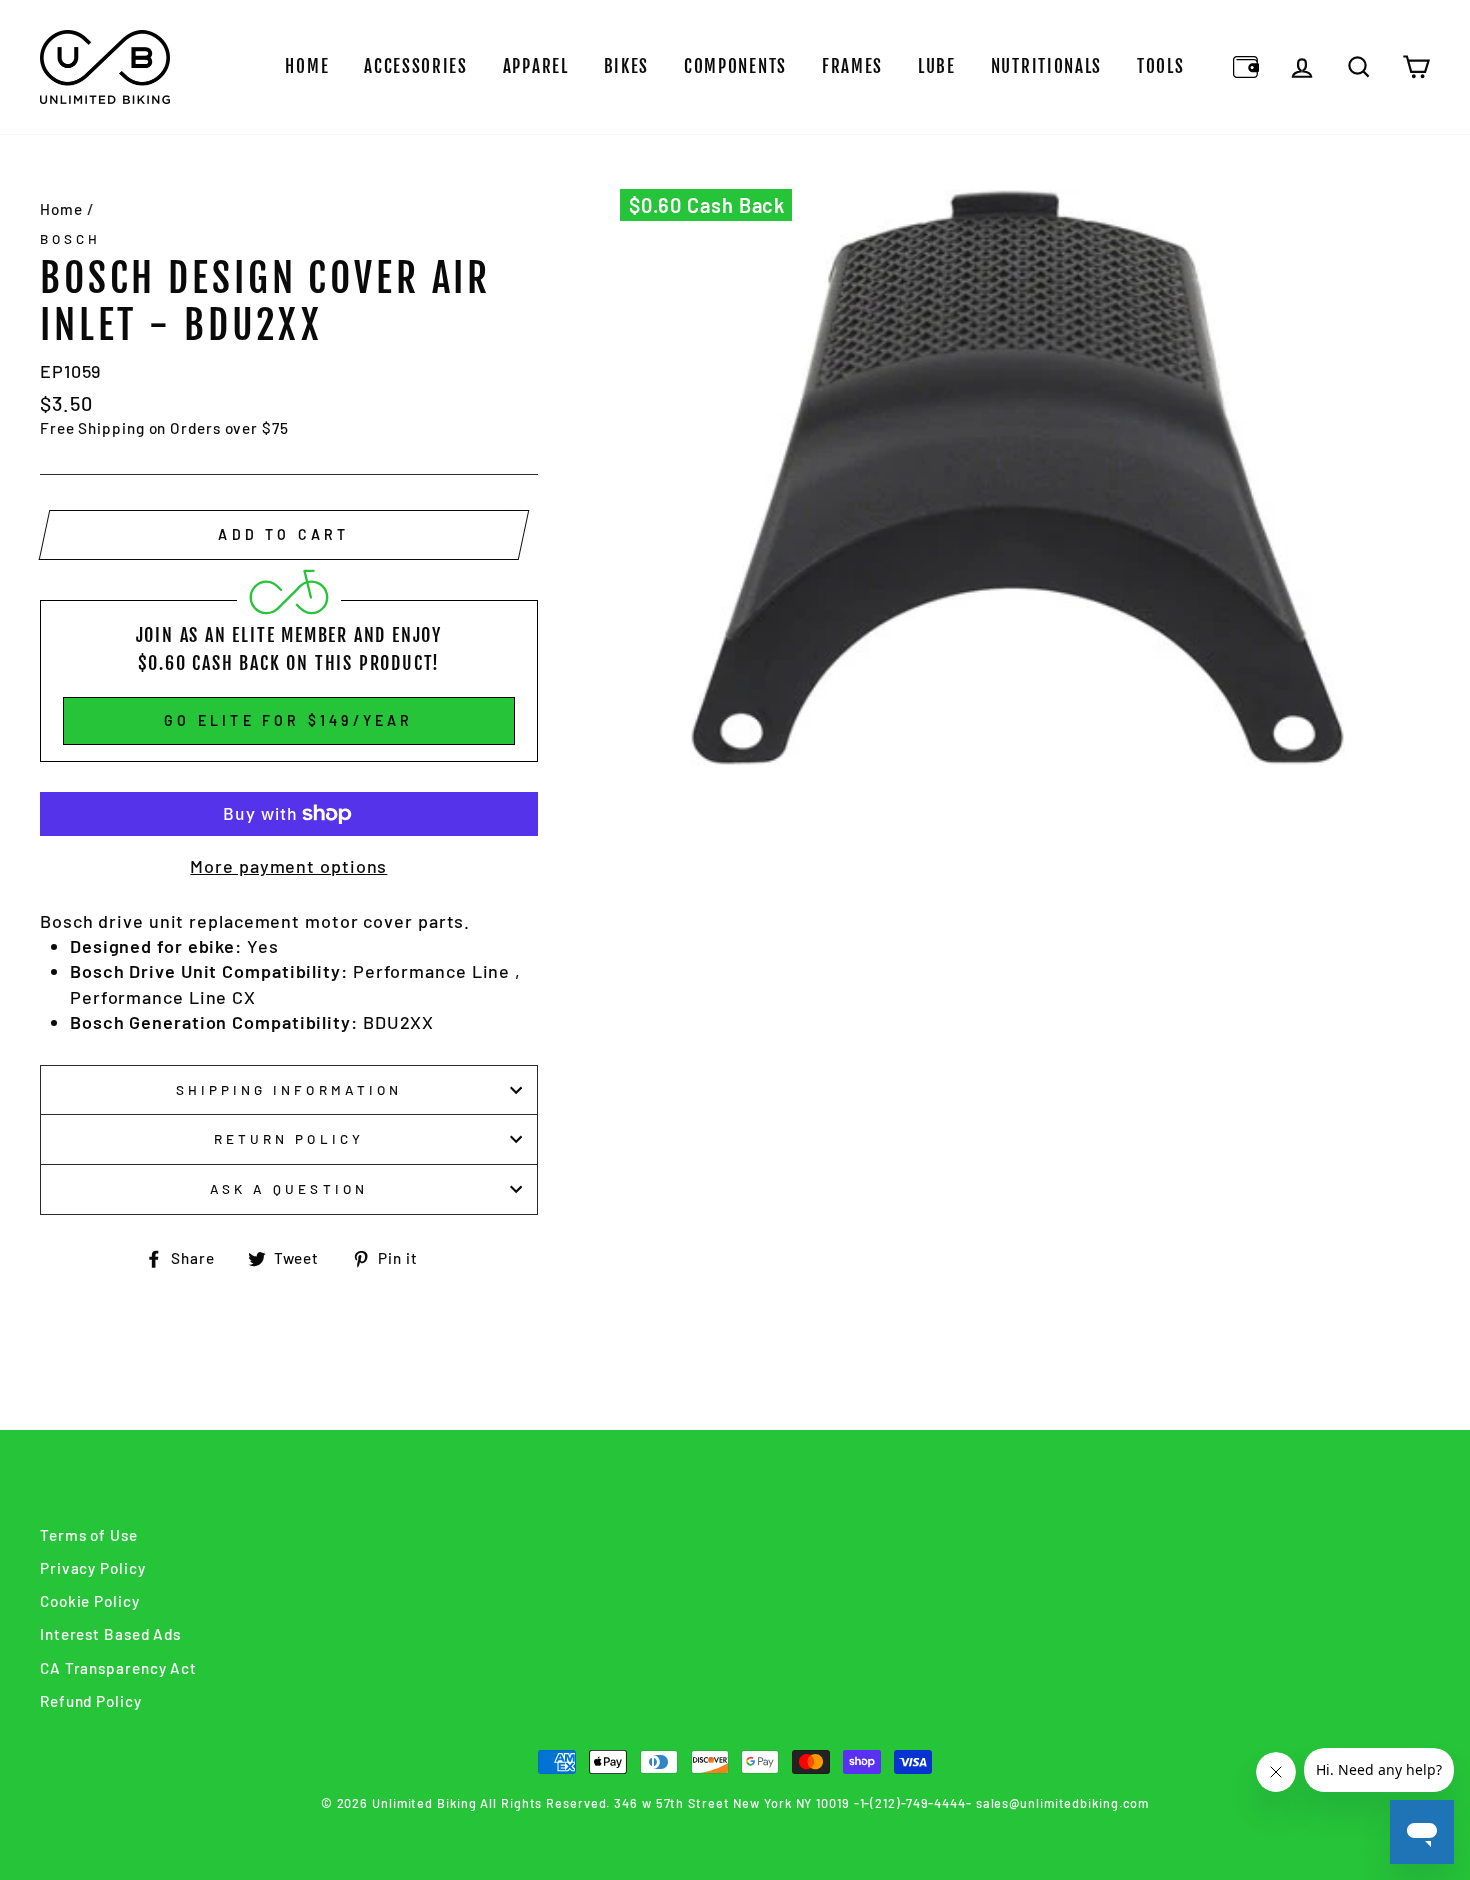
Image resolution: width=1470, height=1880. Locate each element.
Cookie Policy (90, 1601)
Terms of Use (89, 1535)
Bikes (627, 66)
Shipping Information (289, 1089)
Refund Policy (91, 1701)
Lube (937, 66)
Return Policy (289, 1138)
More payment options (288, 866)
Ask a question (289, 1188)
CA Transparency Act (118, 1668)
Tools (1161, 66)
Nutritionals (1046, 66)
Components (735, 66)
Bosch (70, 238)
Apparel (536, 66)
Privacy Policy (93, 1568)
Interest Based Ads (110, 1634)
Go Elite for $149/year (288, 720)
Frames (852, 66)
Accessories (416, 66)
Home (307, 66)
